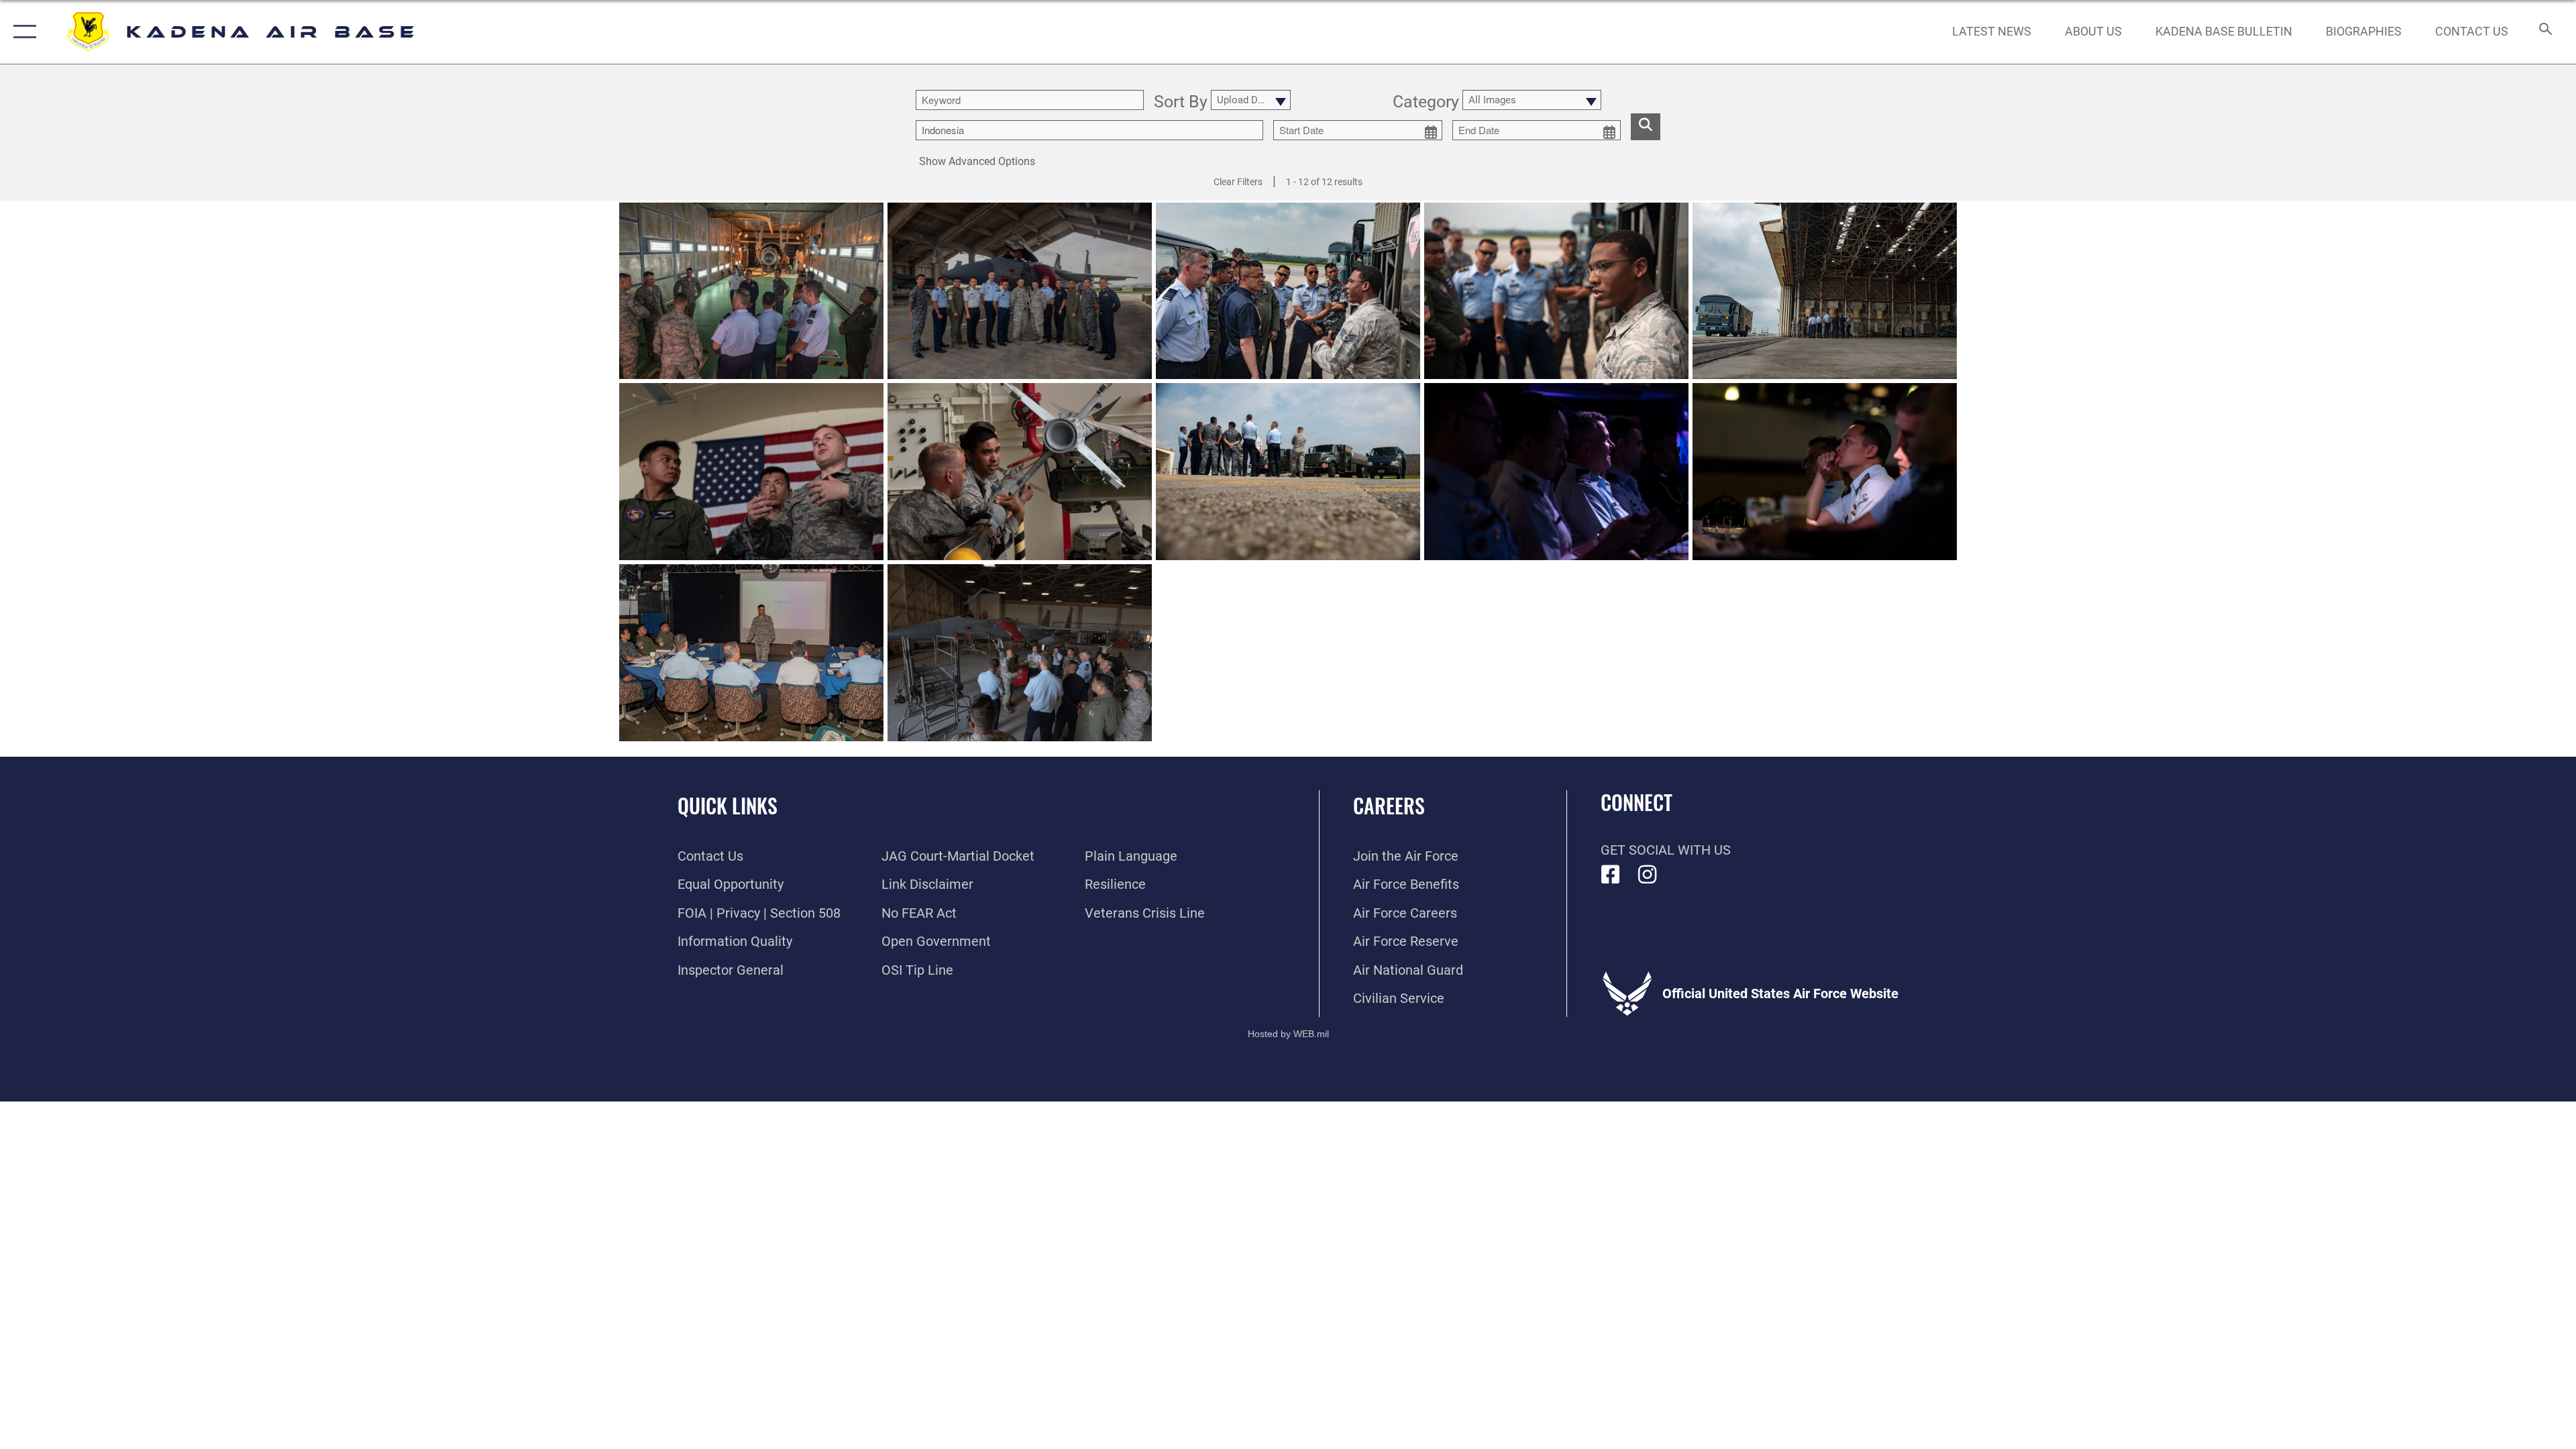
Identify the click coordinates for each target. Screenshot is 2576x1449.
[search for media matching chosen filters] (1646, 127)
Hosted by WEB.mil (1288, 1034)
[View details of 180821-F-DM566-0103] (1020, 653)
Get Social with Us (1666, 850)
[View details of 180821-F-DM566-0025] (1556, 472)
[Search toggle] (2544, 32)
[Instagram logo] (1648, 875)
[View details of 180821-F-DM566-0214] (1020, 472)
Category (1426, 102)
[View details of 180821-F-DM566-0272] (1556, 291)
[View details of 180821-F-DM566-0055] (1825, 472)
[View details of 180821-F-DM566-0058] (751, 653)
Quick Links (728, 805)
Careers (1389, 805)
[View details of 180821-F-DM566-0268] (1288, 291)
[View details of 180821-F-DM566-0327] (751, 291)
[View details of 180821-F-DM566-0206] (751, 472)
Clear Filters (1238, 182)
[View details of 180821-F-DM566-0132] (1825, 291)
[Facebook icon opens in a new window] (1611, 875)
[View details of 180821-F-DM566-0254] (1288, 472)
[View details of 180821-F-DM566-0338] (1020, 291)
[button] (22, 32)
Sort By (1181, 102)
